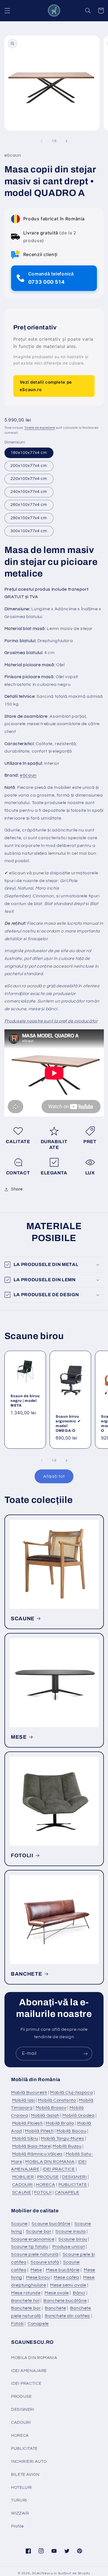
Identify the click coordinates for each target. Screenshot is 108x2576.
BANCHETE (26, 1974)
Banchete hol (25, 2301)
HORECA (46, 2185)
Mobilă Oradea (78, 2115)
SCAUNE (23, 1618)
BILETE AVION (25, 2475)
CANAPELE (67, 2192)
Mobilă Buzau (67, 2146)
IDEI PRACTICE (59, 2169)
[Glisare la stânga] (42, 141)
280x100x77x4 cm (29, 518)
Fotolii (17, 2324)
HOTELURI (22, 2488)
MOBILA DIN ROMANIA (50, 2162)
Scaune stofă (45, 2262)
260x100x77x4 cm (29, 505)
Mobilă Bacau (71, 2131)
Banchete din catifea (67, 2316)
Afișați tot (54, 1476)
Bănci (79, 2293)
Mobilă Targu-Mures (62, 2138)
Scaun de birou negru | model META (25, 1401)
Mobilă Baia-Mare (31, 2146)
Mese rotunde (26, 2293)
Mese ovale (57, 2293)
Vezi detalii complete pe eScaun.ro (46, 386)
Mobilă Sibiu (25, 2138)
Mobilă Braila (60, 2123)
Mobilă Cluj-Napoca (71, 2092)
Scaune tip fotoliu (30, 2247)
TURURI (19, 2500)
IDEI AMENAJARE (29, 2371)
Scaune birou (73, 2239)
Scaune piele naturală (35, 2254)
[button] (7, 11)
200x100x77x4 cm (29, 466)
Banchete (55, 2308)
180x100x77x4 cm (29, 453)
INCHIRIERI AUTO (29, 2462)
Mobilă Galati (45, 2115)
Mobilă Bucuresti (29, 2092)
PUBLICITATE (73, 2185)
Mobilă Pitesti (39, 2131)
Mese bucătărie (63, 2270)
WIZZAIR (20, 2513)
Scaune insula (70, 2231)
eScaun (28, 775)
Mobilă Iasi (24, 2100)
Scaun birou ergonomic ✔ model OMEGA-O (68, 1423)
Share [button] (17, 1189)
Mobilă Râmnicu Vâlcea (37, 2154)
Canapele (38, 2324)
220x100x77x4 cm (29, 479)
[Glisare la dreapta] (66, 141)
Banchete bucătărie (65, 2301)
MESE (19, 1737)
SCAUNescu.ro (45, 2573)
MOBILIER (23, 2177)
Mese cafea (66, 2277)
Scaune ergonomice (33, 2239)
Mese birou (38, 2277)
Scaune (19, 2224)
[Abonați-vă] (86, 2054)
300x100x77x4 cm (29, 531)
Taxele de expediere (40, 428)
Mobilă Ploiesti (27, 2123)
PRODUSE (48, 2177)
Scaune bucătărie (51, 2224)
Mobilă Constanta (57, 2100)
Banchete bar (26, 2308)
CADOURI (23, 2185)
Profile (17, 2526)
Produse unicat (69, 2247)
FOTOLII (22, 1855)
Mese (36, 2270)
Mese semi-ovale (68, 2285)
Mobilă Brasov (51, 2108)
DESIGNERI (74, 2177)
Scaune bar (39, 2231)
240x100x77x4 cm (29, 492)
